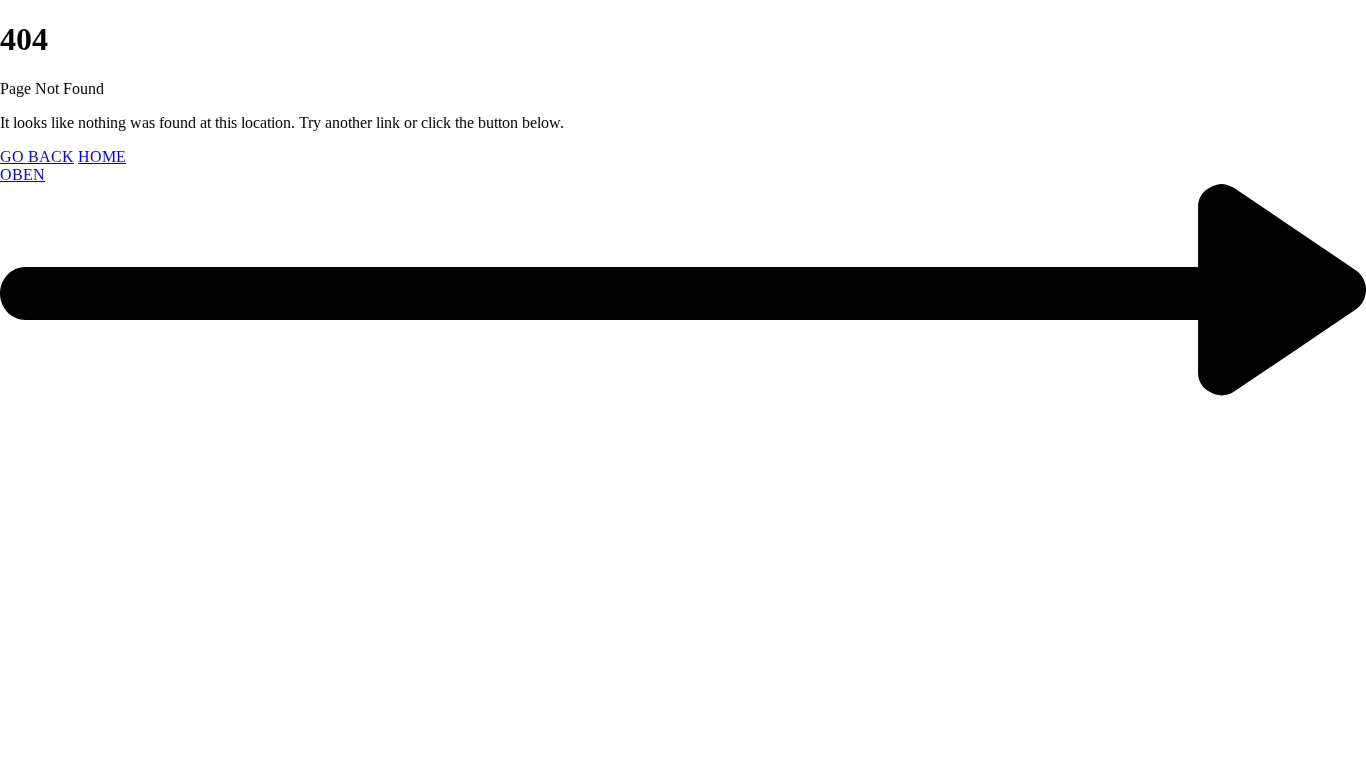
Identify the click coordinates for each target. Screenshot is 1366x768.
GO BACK (37, 156)
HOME (102, 156)
